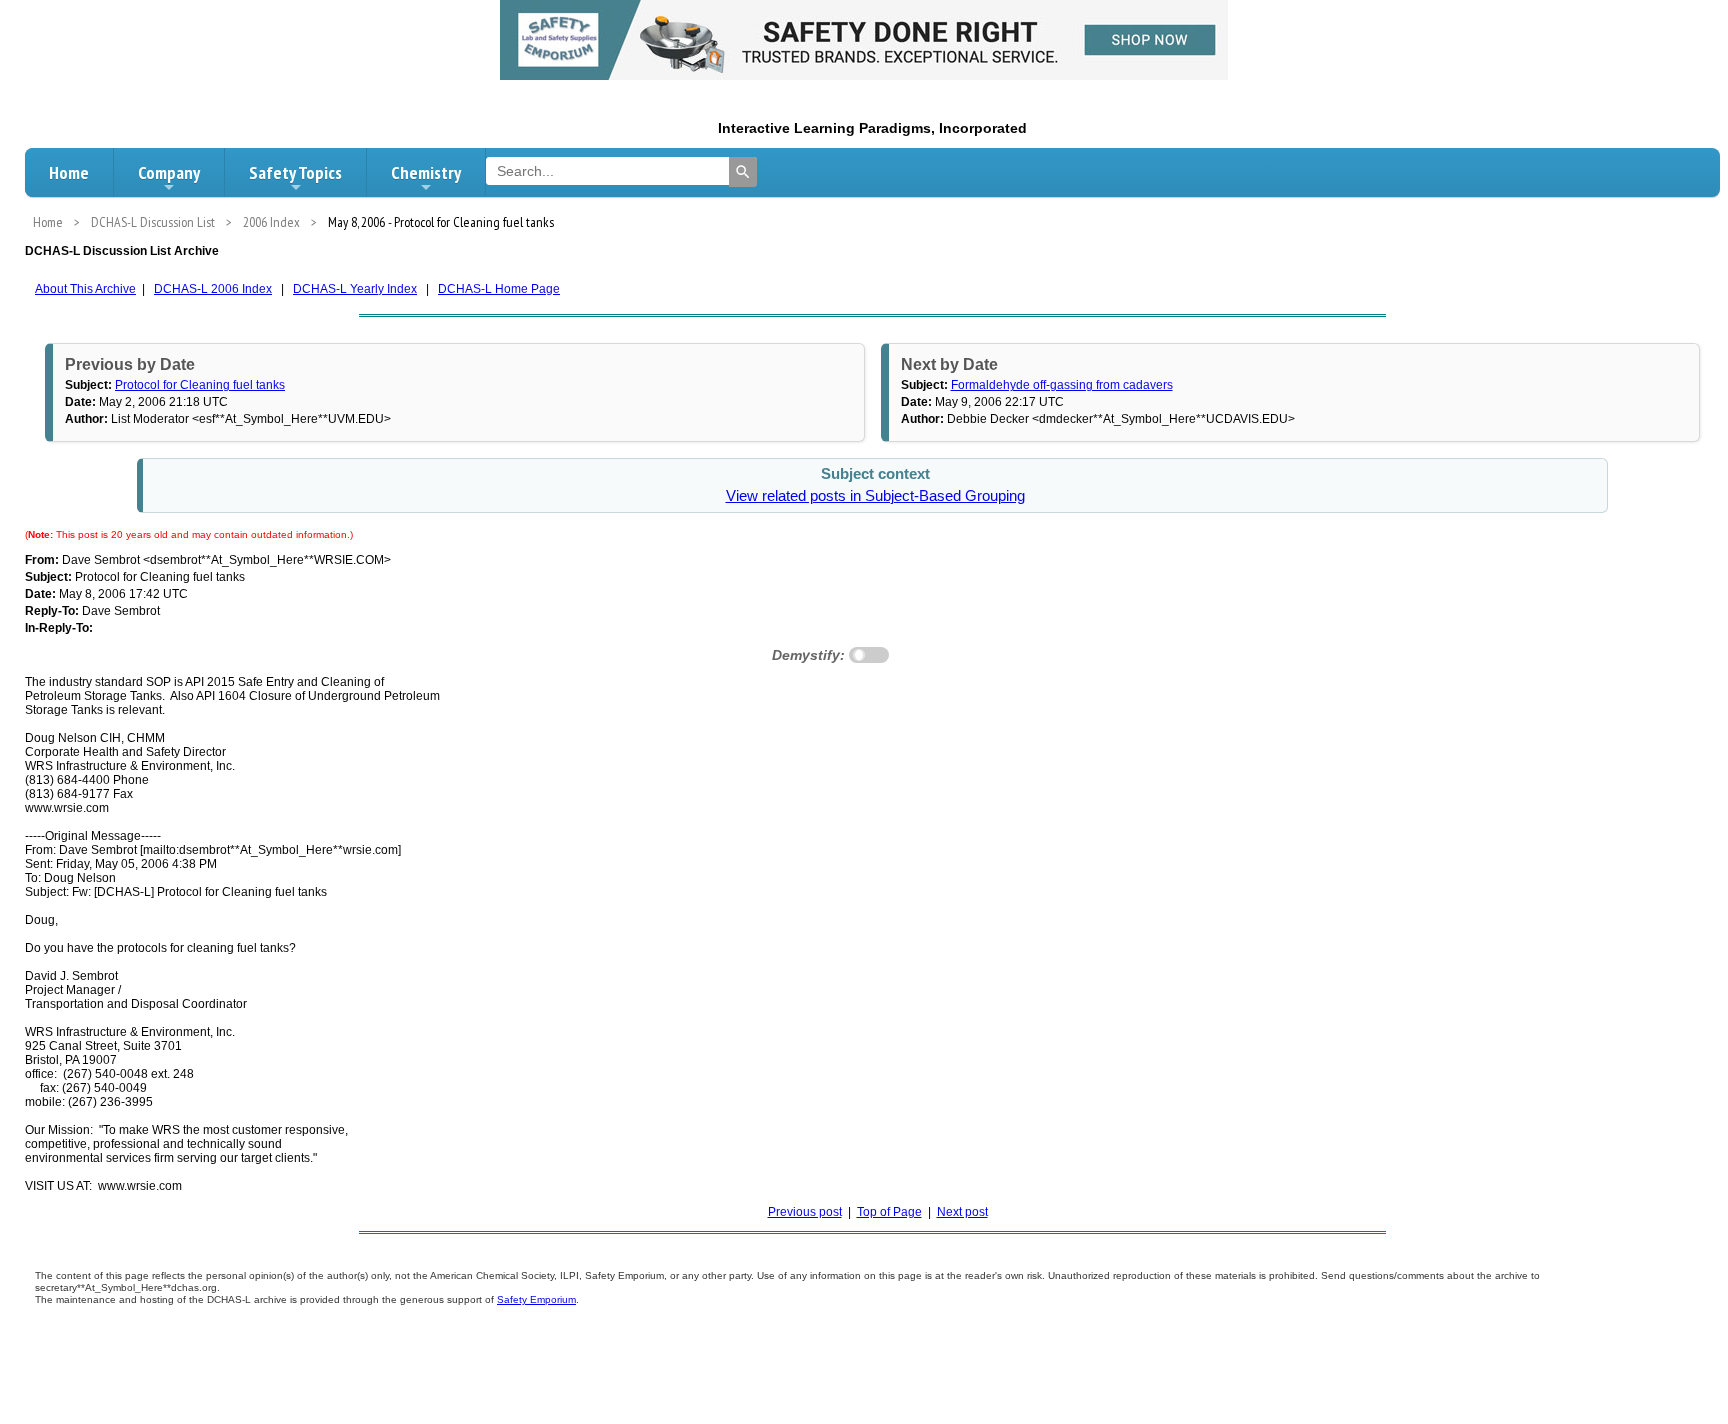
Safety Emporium (536, 1299)
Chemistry (426, 172)
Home (69, 172)
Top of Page (889, 1212)
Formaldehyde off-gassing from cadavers (1062, 385)
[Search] (743, 172)
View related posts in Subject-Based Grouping (875, 496)
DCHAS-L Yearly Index (355, 289)
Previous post (805, 1212)
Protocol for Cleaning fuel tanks (200, 385)
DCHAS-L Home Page (499, 289)
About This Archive (85, 289)
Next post (962, 1212)
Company (169, 172)
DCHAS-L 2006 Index (213, 289)
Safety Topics (295, 172)
